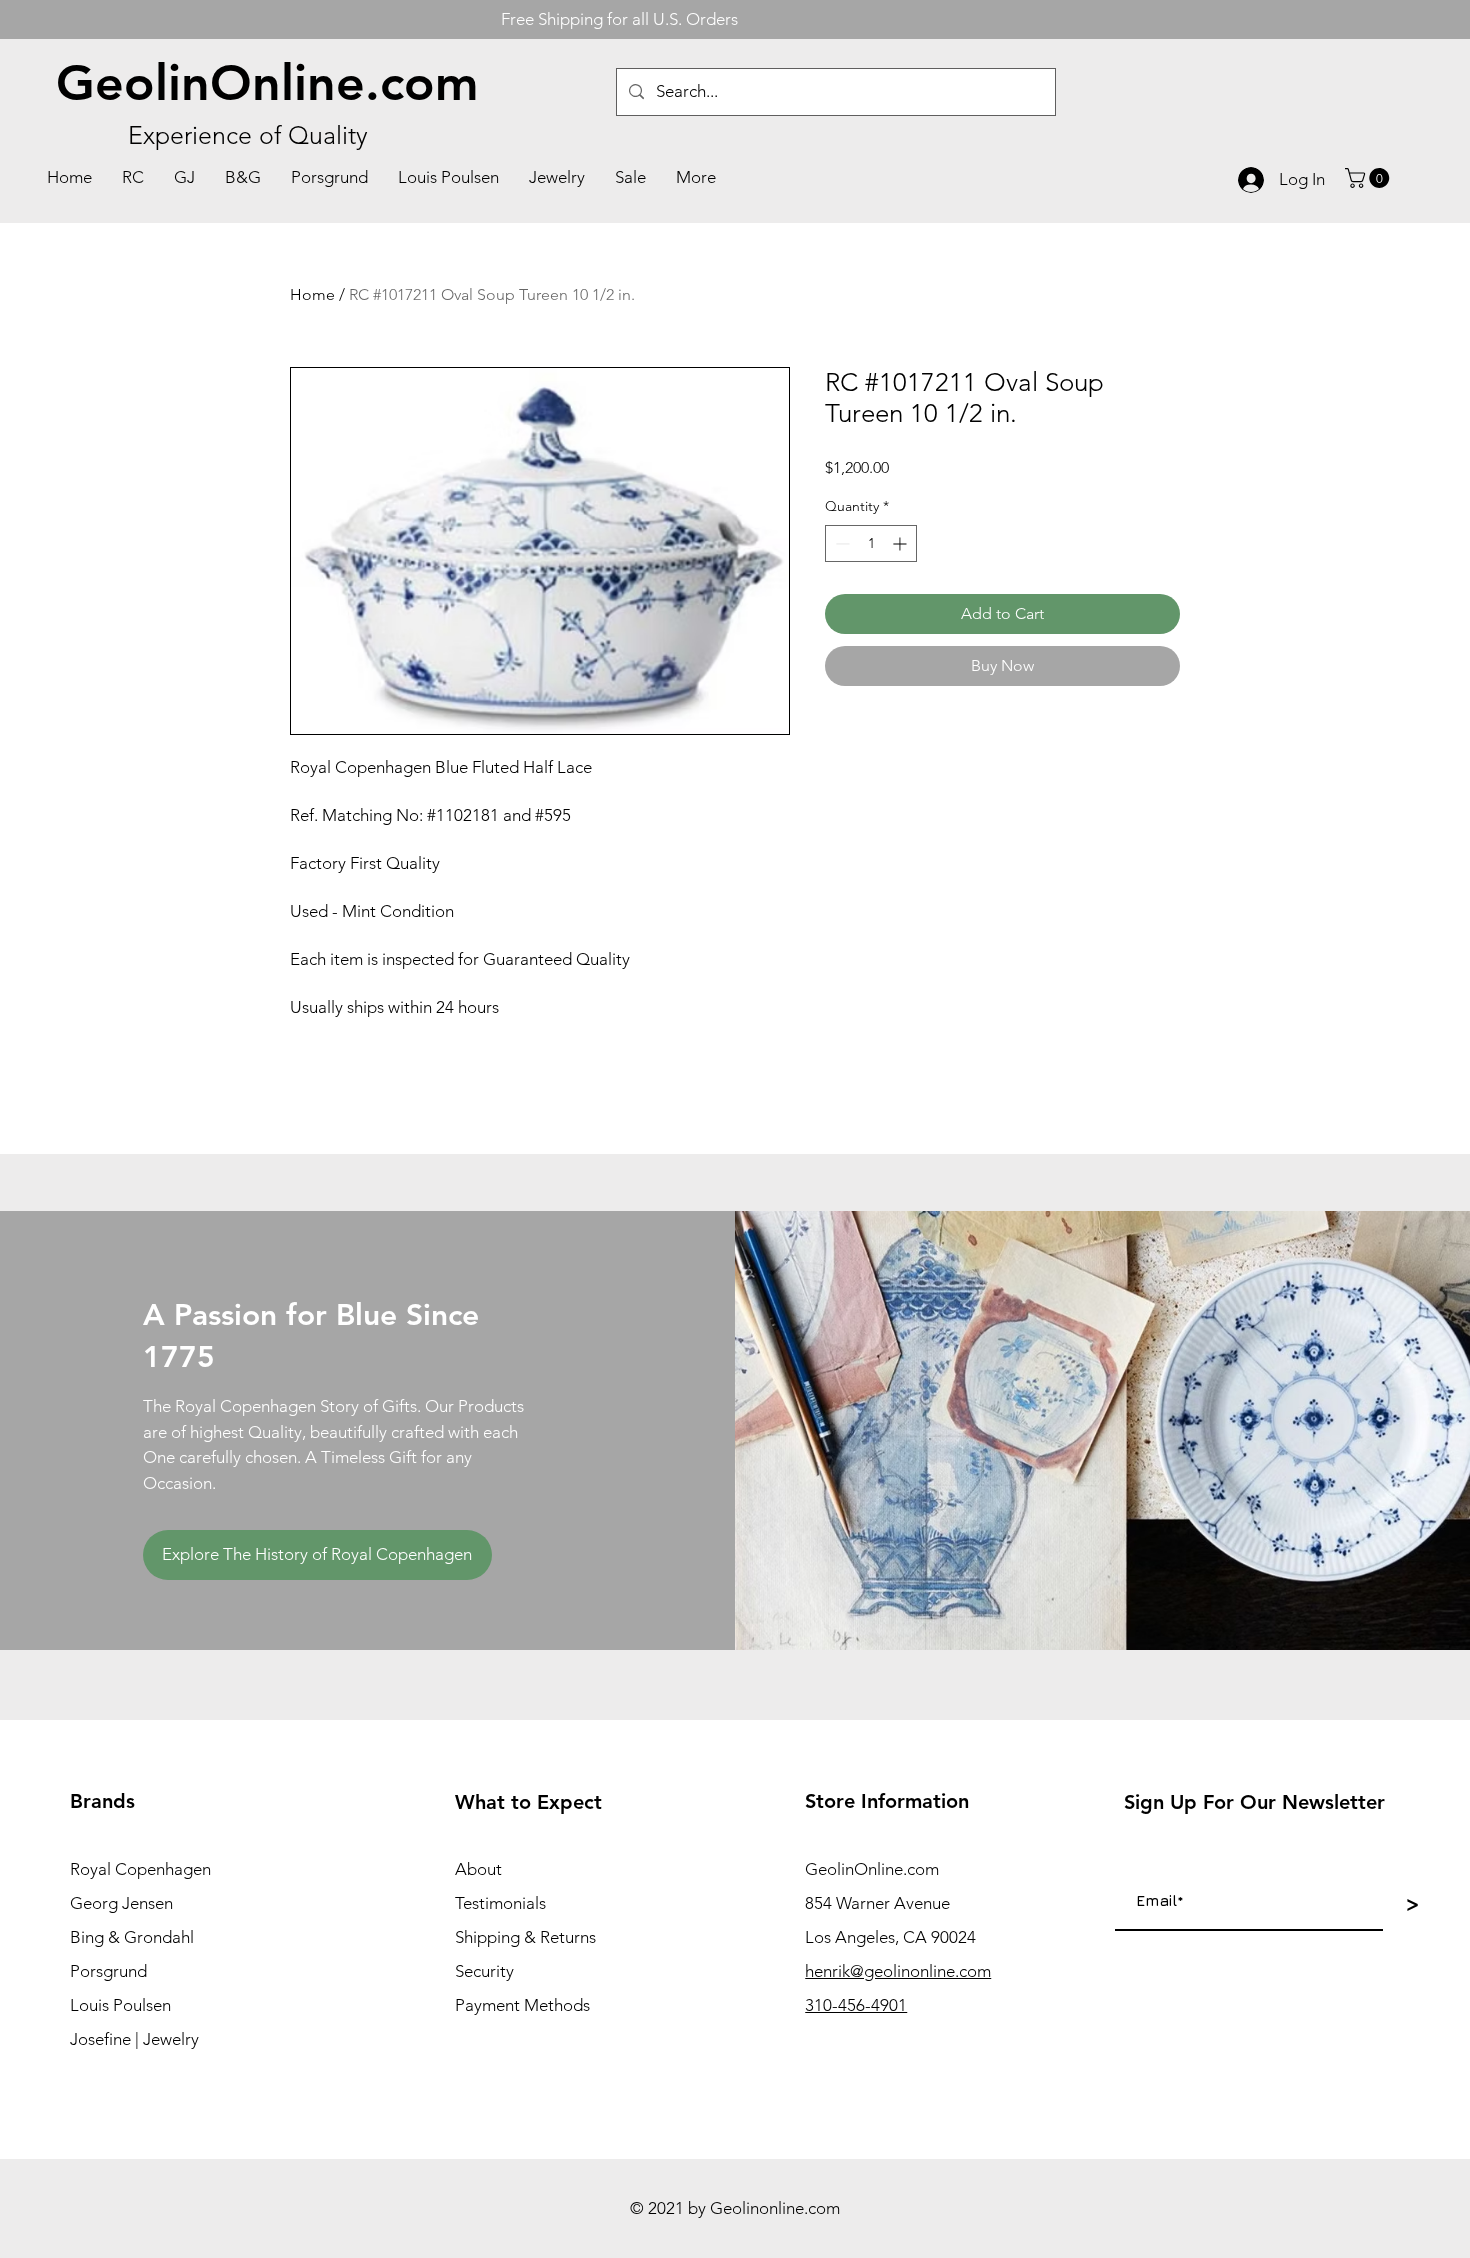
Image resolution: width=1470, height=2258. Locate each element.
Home (312, 294)
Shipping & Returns (525, 1937)
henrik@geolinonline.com (898, 1971)
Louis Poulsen (120, 2005)
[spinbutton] (871, 543)
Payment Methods (522, 2005)
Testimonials (500, 1903)
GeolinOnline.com (267, 83)
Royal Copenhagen (140, 1869)
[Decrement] (840, 543)
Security (484, 1971)
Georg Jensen (121, 1903)
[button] (1369, 178)
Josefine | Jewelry (134, 2039)
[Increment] (901, 543)
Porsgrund (108, 1971)
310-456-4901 (856, 2005)
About (478, 1869)
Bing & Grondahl (132, 1937)
